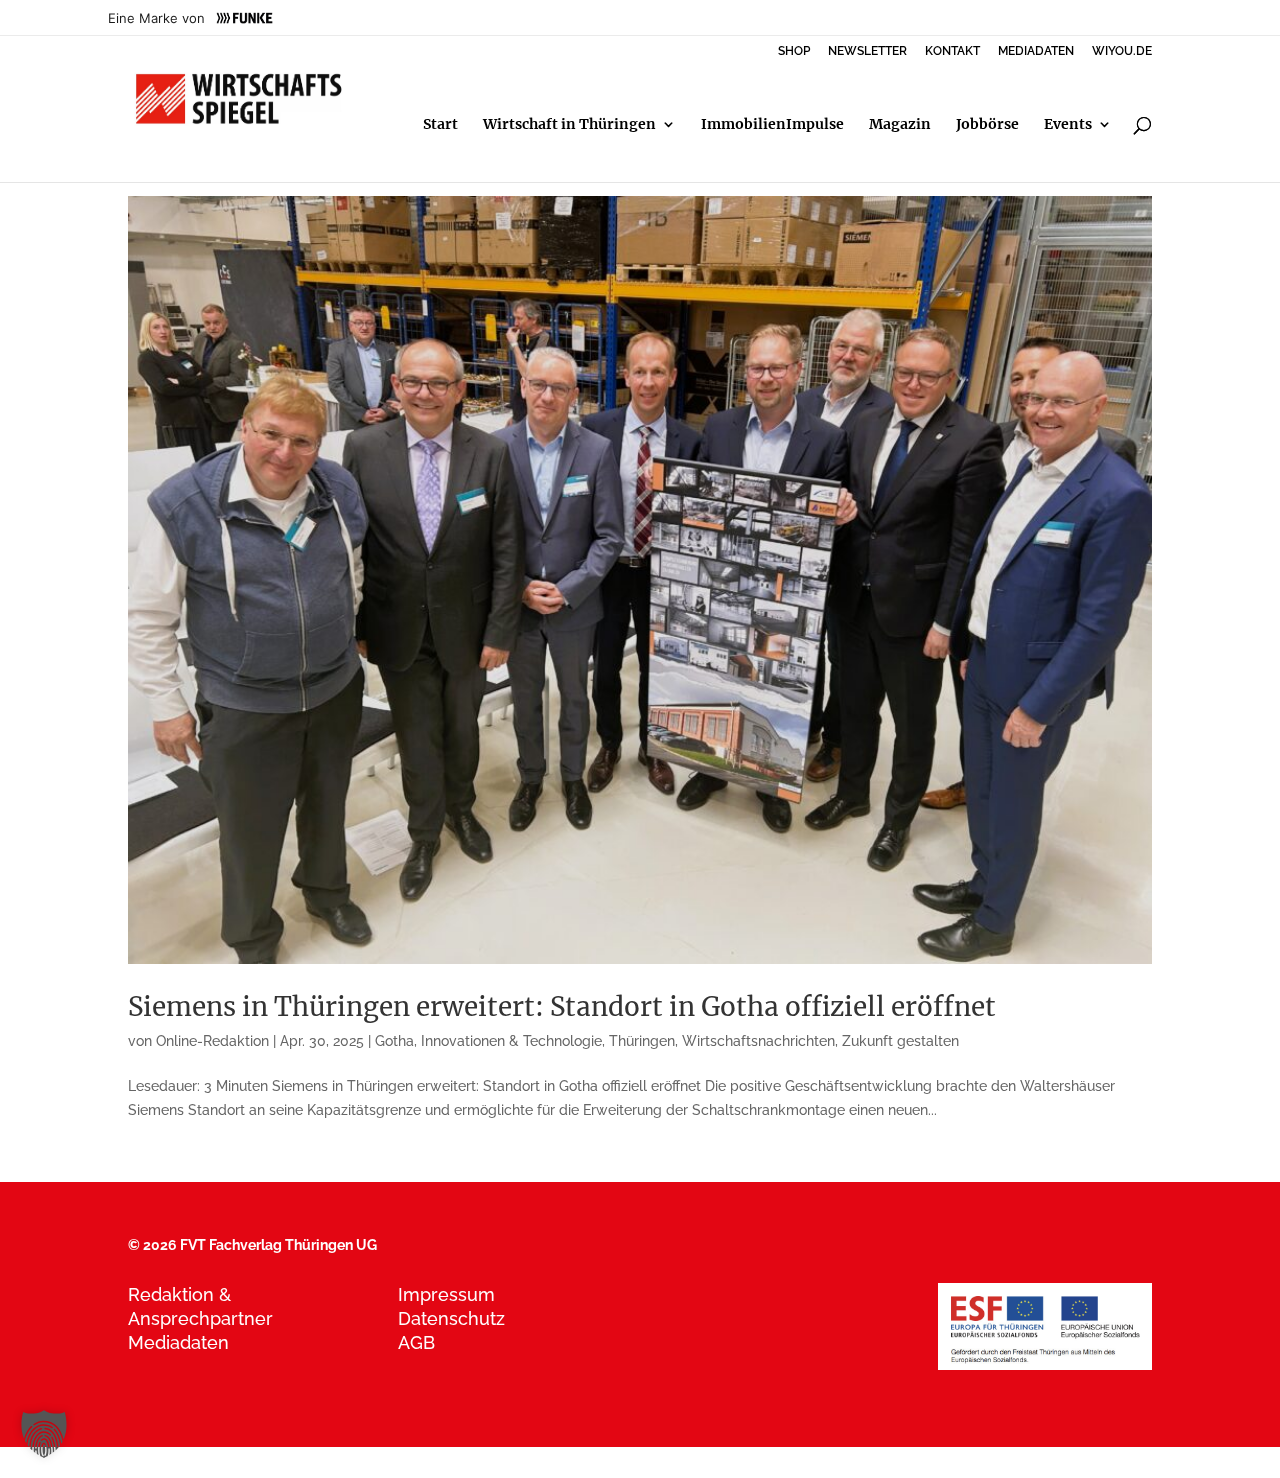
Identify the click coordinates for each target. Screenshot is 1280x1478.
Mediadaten (178, 1342)
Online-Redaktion (212, 1041)
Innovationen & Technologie (511, 1041)
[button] (44, 1434)
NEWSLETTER (867, 51)
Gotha (394, 1041)
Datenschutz (451, 1318)
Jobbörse (987, 125)
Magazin (900, 125)
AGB (416, 1342)
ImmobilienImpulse (772, 125)
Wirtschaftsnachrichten (758, 1041)
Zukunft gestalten (900, 1041)
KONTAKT (952, 51)
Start (440, 125)
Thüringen (642, 1041)
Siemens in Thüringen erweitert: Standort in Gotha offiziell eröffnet (562, 1006)
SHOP (794, 51)
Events (1068, 125)
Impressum (446, 1294)
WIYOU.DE (1122, 51)
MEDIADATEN (1036, 51)
